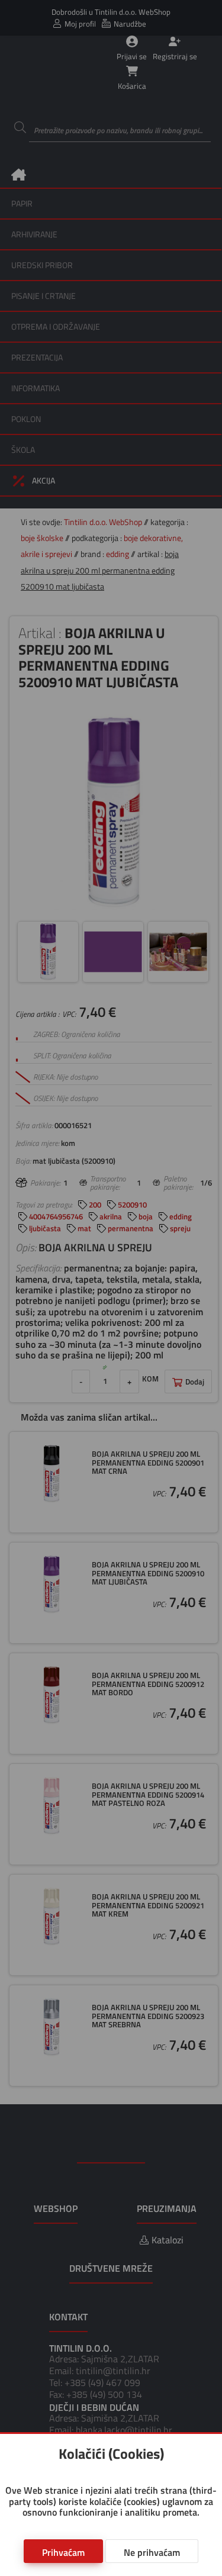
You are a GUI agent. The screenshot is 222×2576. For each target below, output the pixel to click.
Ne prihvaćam (152, 2552)
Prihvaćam (63, 2552)
